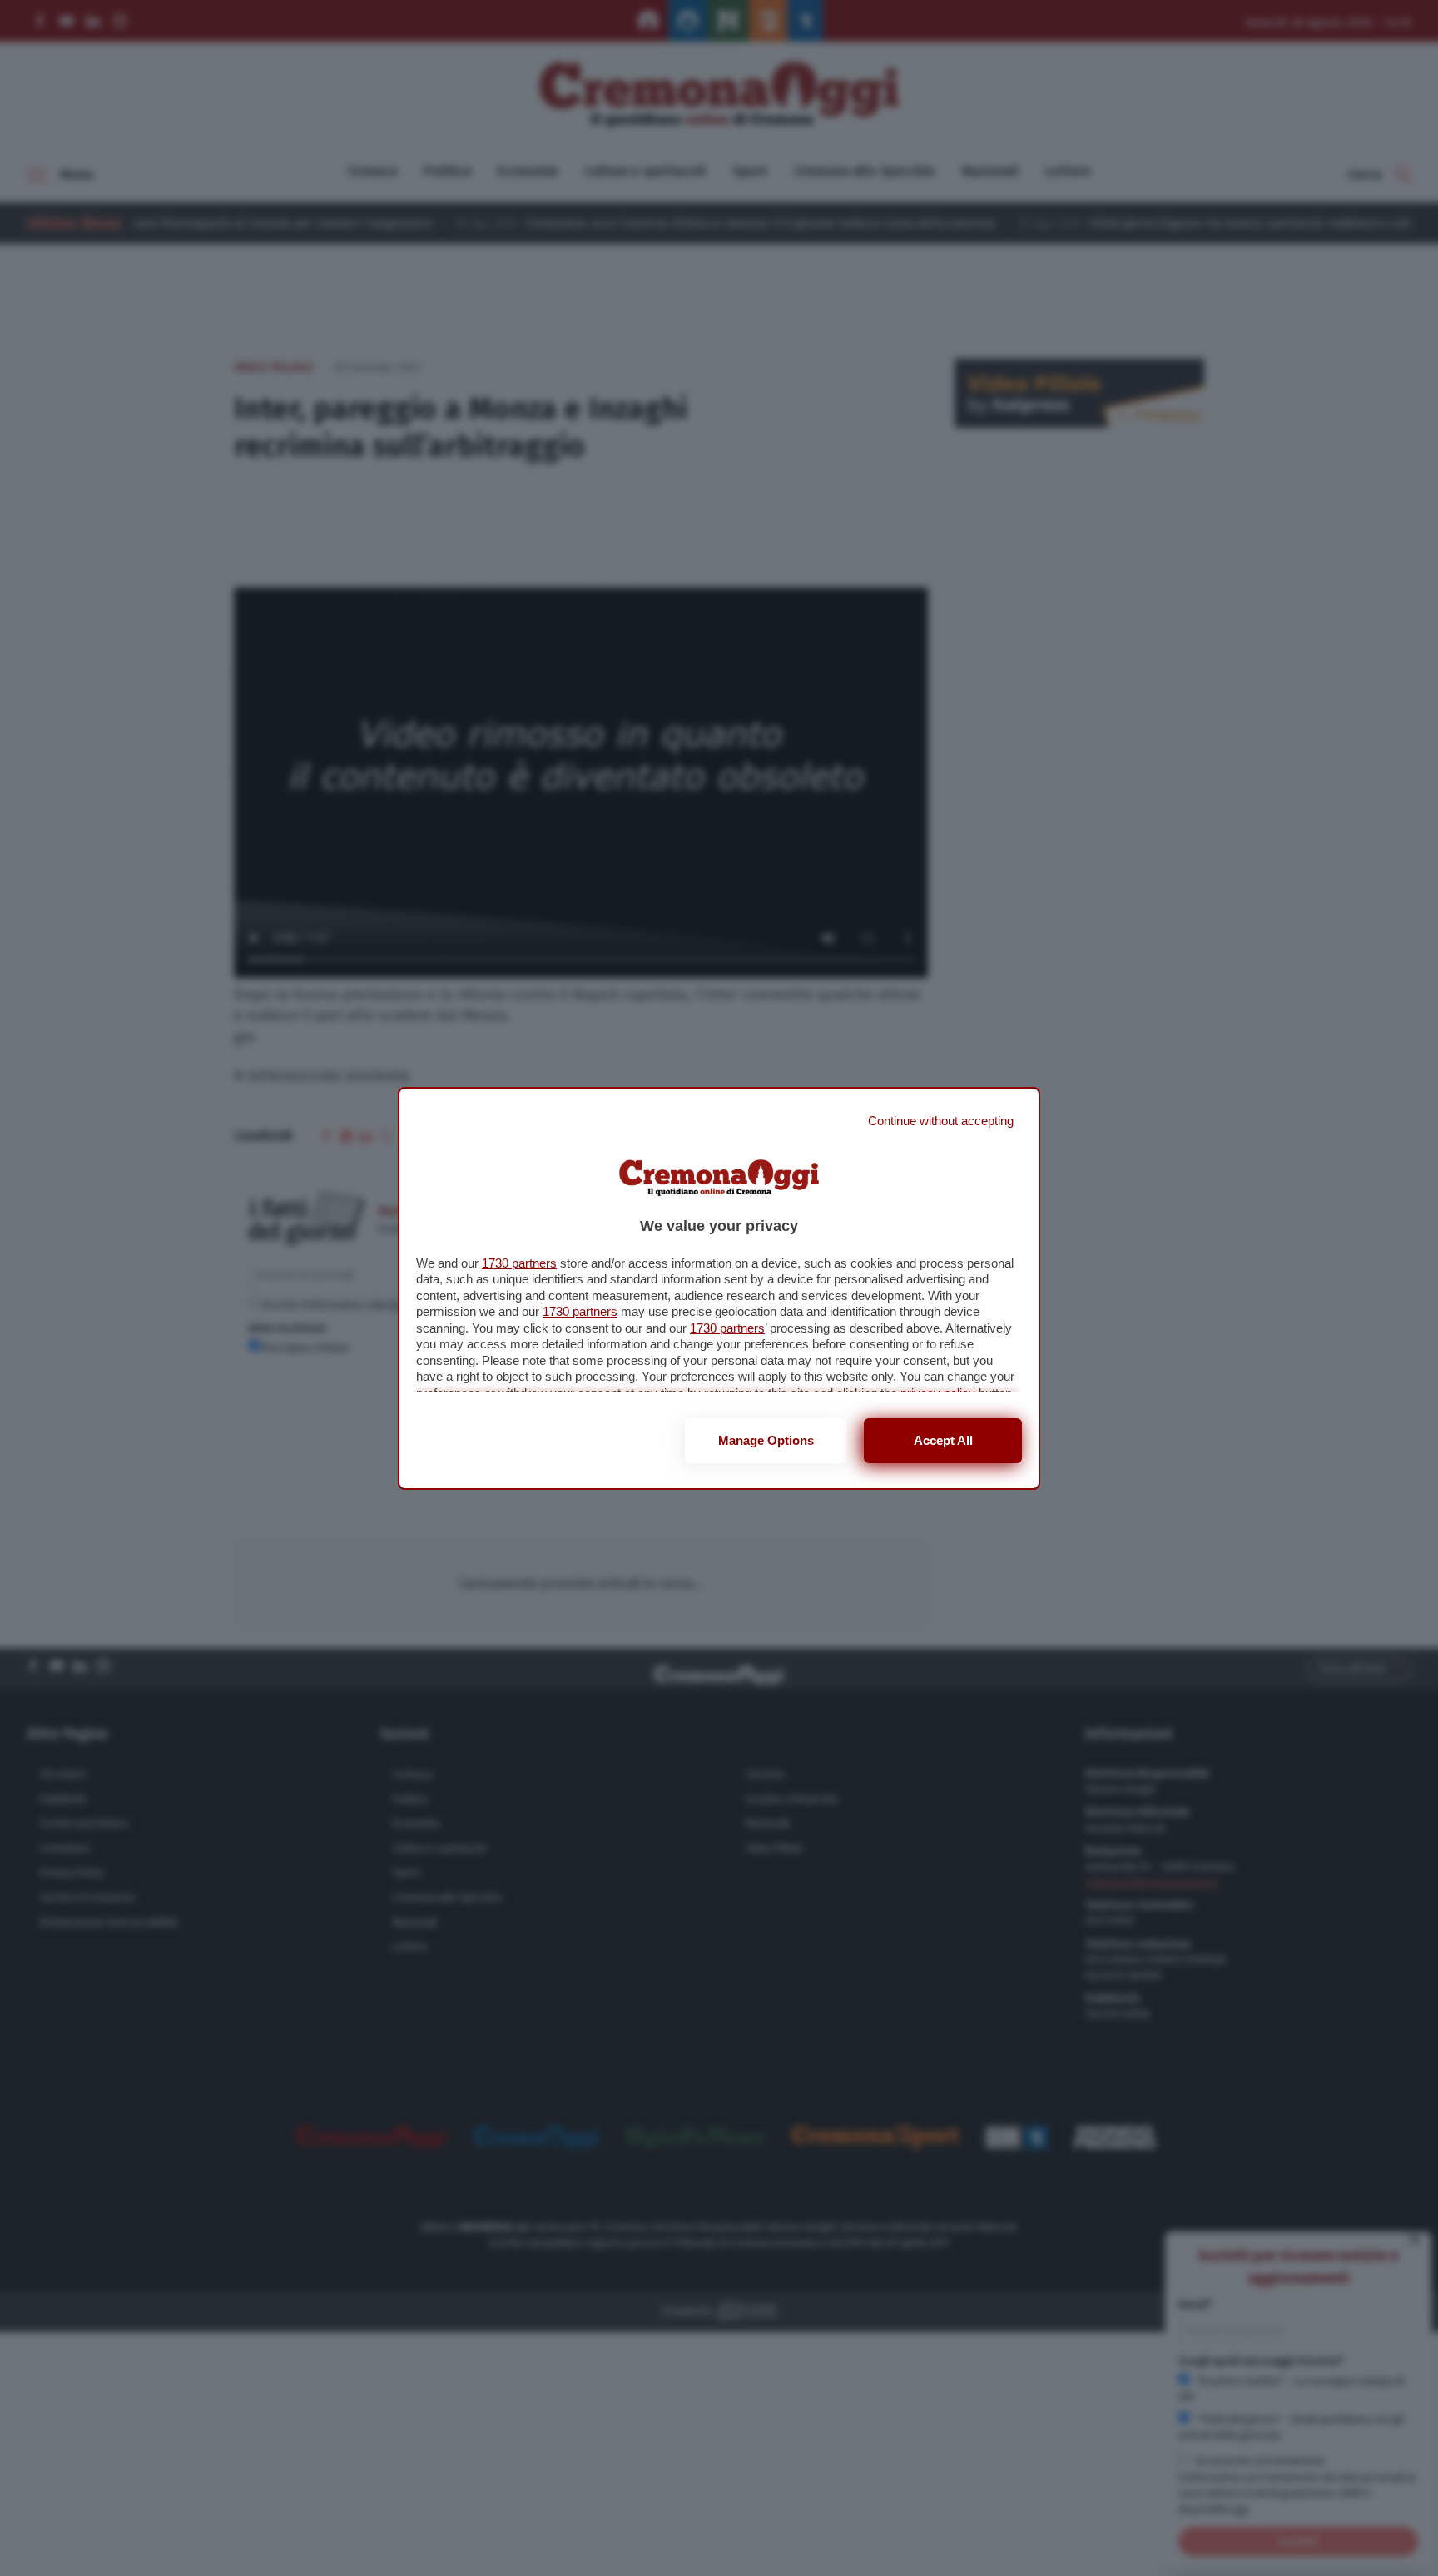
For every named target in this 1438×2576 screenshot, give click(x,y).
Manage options (766, 1440)
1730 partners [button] (519, 1263)
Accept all (943, 1440)
